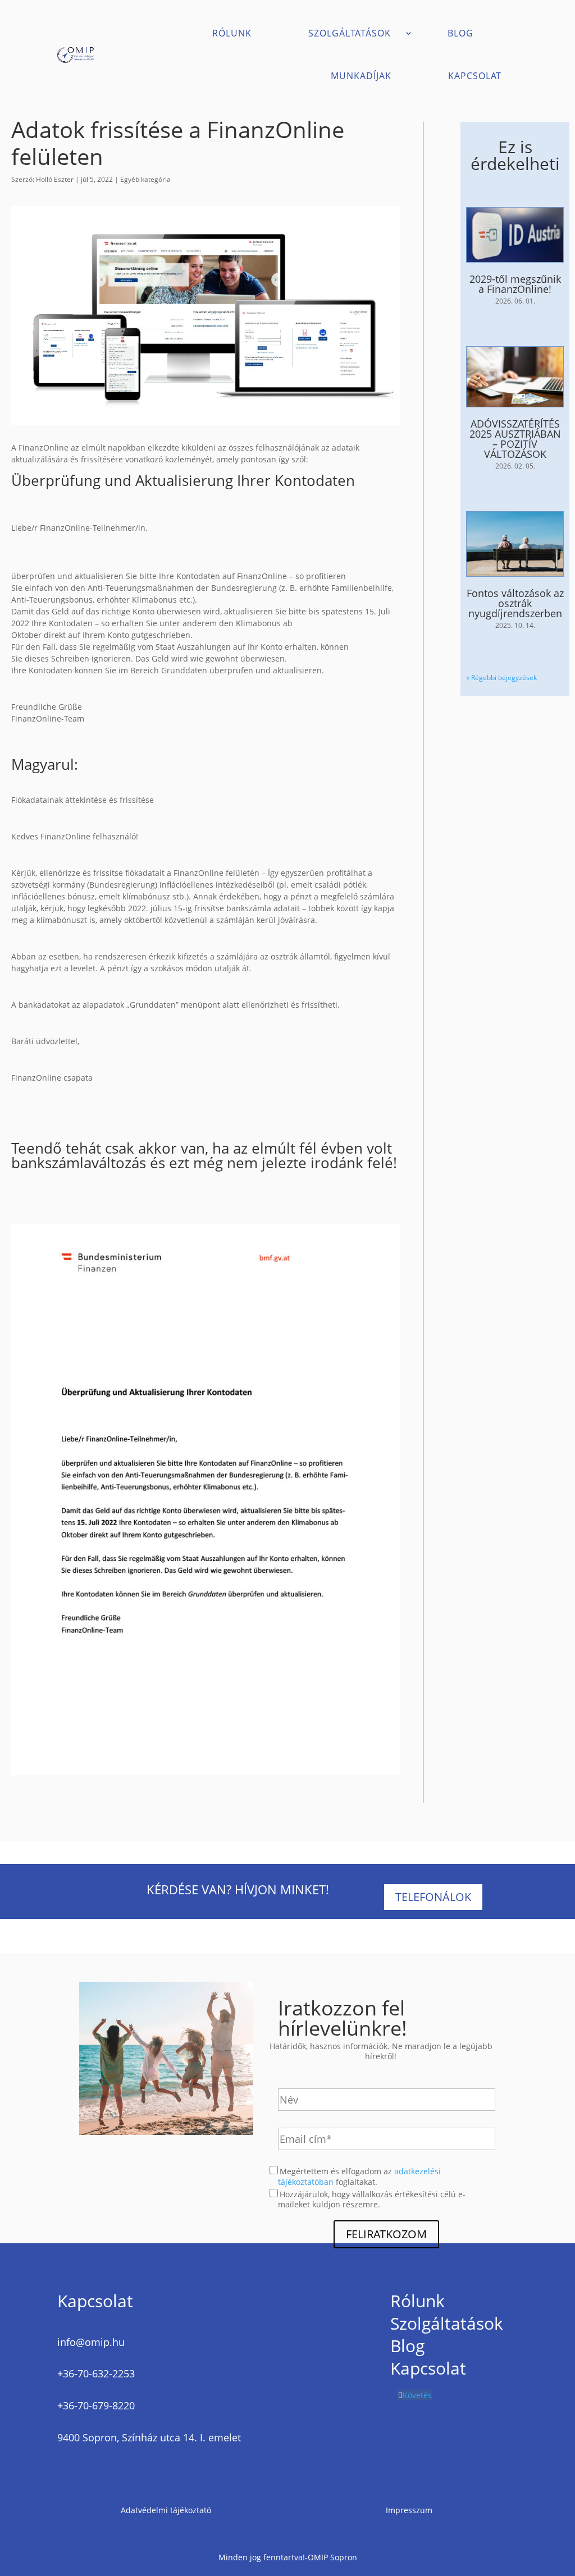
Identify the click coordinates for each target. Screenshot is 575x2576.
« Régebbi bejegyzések (501, 678)
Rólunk (232, 33)
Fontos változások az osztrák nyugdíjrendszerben (515, 603)
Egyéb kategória (145, 179)
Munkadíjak (361, 76)
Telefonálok (433, 1897)
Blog (460, 33)
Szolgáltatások (350, 33)
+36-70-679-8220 (96, 2405)
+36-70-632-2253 (96, 2373)
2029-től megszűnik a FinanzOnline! (515, 284)
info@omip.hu (91, 2342)
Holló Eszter (55, 179)
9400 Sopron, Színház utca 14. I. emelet (149, 2437)
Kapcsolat (475, 76)
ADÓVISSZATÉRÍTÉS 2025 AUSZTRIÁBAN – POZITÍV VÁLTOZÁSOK (515, 439)
